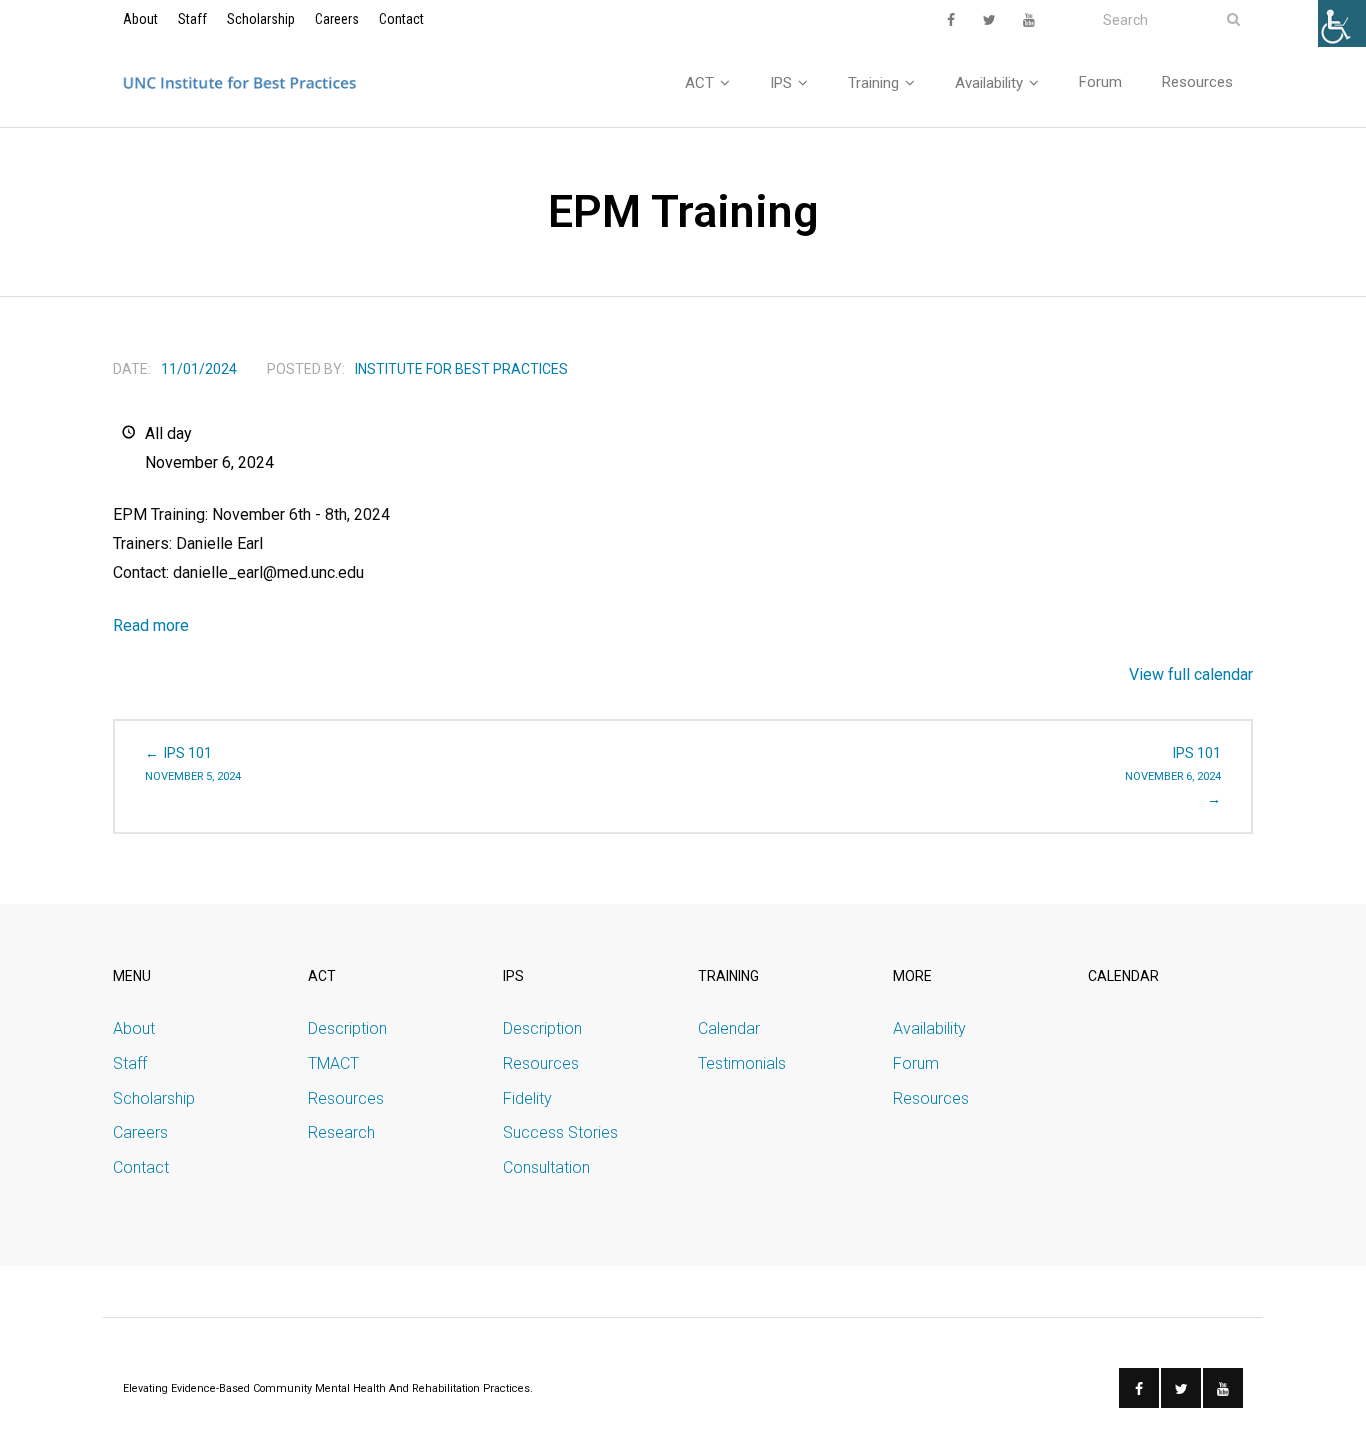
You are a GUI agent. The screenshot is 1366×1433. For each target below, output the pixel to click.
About (140, 19)
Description (347, 1028)
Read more (151, 625)
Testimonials (742, 1063)
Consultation (546, 1167)
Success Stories (560, 1132)
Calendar (729, 1028)
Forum (916, 1063)
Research (341, 1132)
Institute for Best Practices (461, 369)
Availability (929, 1028)
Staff (192, 19)
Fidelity (527, 1098)
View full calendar (1191, 674)
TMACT (333, 1063)
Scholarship (261, 19)
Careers (337, 19)
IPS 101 (193, 763)
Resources (346, 1098)
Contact (401, 19)
